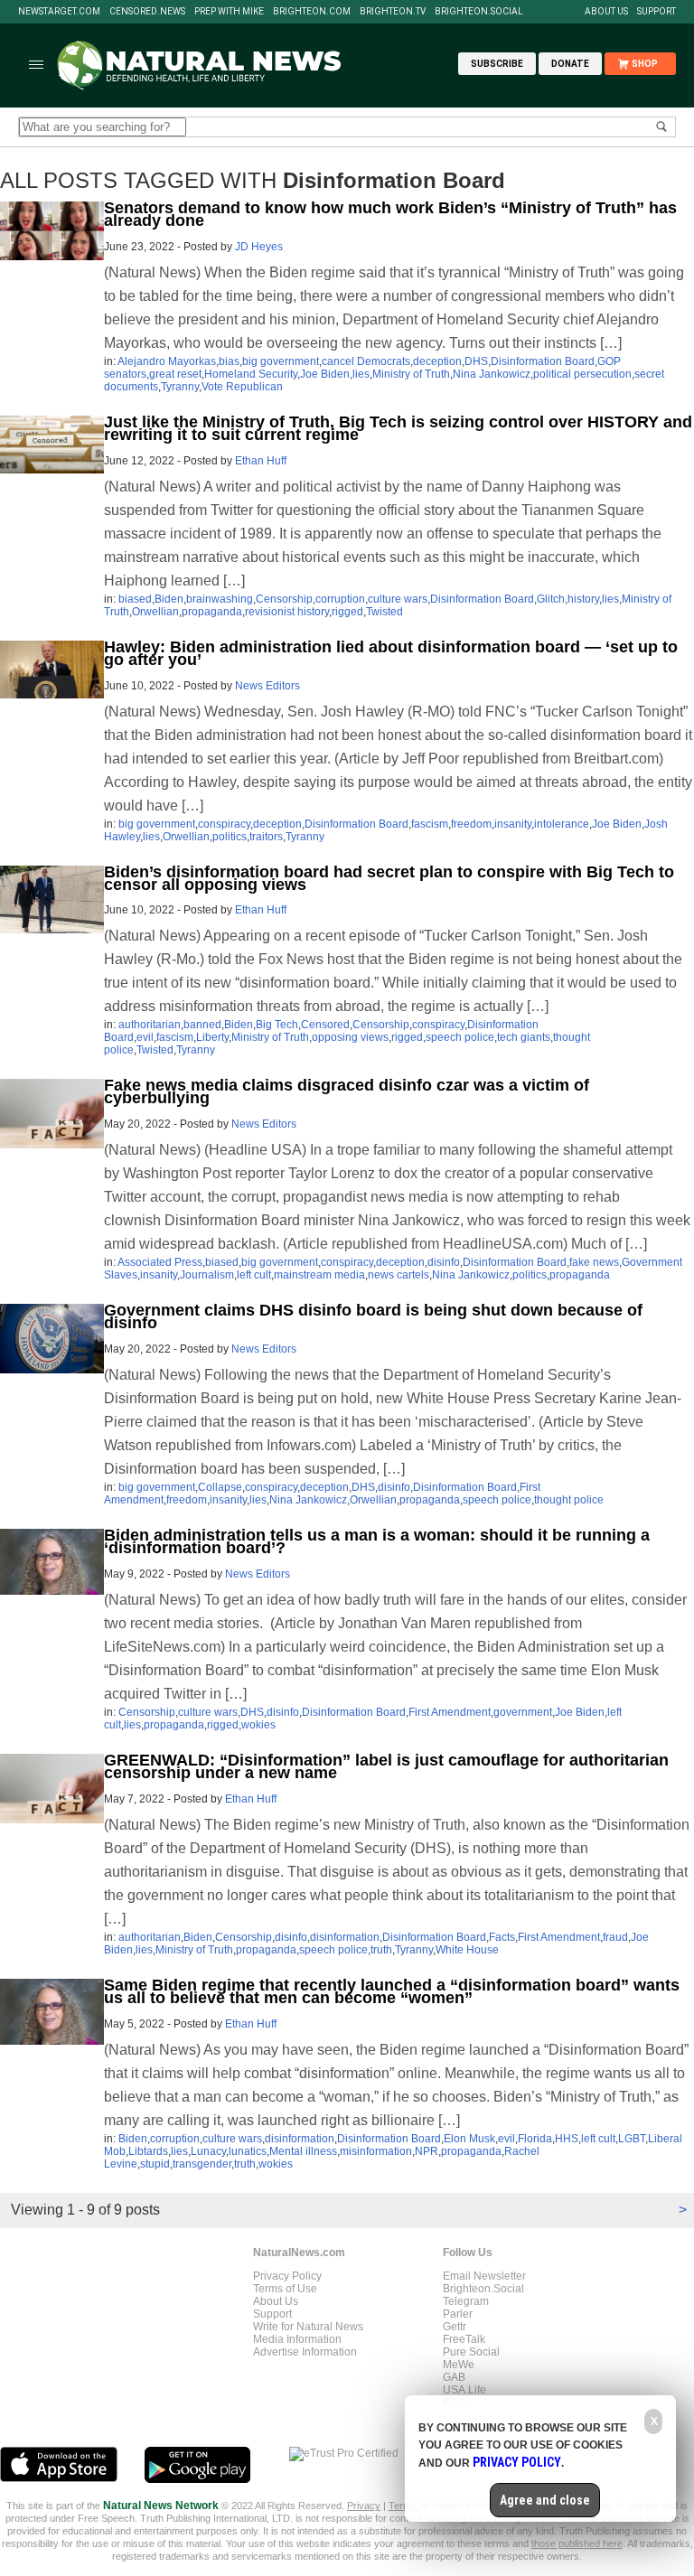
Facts (502, 1937)
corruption (340, 599)
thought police (569, 1500)
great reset (175, 374)
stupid (155, 2164)
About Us (606, 12)
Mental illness (303, 2151)
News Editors (267, 686)
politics (230, 837)
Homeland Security (251, 374)
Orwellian (155, 612)
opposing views (350, 1037)
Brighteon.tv (393, 12)
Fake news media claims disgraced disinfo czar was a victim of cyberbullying (347, 1091)
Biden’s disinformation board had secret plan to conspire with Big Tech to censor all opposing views (389, 878)
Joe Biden (325, 374)
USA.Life (464, 2390)
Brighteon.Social (479, 12)
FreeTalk (464, 2339)
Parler (458, 2314)
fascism (430, 824)
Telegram (466, 2301)
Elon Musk (469, 2139)
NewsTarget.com (59, 12)
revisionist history (287, 612)
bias (229, 361)
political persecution (582, 374)
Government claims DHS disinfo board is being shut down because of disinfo (373, 1316)
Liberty (212, 1037)
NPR (427, 2151)
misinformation (376, 2151)
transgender (202, 2164)
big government (281, 361)
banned (202, 1025)
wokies (258, 1725)
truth (381, 1950)
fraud (615, 1937)
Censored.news (147, 12)
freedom (471, 824)
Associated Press (160, 1262)
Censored (325, 1025)
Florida (535, 2139)
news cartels (399, 1275)
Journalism (207, 1275)
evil (145, 1037)
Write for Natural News (308, 2327)
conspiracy (224, 824)
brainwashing (220, 599)
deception (437, 361)
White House (467, 1950)
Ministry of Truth (411, 374)
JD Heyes (259, 247)
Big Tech (277, 1025)
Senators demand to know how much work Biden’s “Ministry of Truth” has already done (390, 214)
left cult (254, 1275)
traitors (266, 837)
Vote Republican (242, 387)
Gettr (455, 2327)
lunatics (248, 2151)
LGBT (632, 2139)
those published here (577, 2543)
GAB (454, 2377)
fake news (594, 1262)
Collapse (220, 1487)
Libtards (148, 2151)
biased (135, 599)
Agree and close (545, 2500)
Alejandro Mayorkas (167, 361)
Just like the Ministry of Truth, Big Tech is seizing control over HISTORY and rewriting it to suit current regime (398, 428)
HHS (567, 2139)
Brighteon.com (312, 12)
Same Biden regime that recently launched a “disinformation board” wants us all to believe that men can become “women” (392, 1991)
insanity (513, 824)
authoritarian (150, 1025)
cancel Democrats (366, 361)
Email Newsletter (484, 2276)
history (583, 599)
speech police (460, 1037)
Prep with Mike (229, 12)
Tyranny (180, 387)
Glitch (551, 599)
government (523, 1712)
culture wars (398, 599)
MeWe (459, 2365)
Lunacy (208, 2151)
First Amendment (450, 1712)
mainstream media (319, 1275)
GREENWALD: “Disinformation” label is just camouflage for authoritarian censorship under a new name (386, 1766)
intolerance (562, 824)
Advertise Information (305, 2352)
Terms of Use (285, 2289)
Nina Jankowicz (492, 374)
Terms (403, 2506)
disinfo (444, 1262)
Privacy (364, 2506)
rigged (347, 612)
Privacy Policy (287, 2276)
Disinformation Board (543, 361)
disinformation (345, 1937)
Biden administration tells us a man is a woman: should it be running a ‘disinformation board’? (377, 1541)
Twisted (385, 612)
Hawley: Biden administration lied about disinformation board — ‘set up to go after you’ (391, 653)
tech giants (524, 1037)
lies (361, 374)
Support (656, 12)
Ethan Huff (261, 461)
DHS (476, 361)
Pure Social (471, 2352)
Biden (169, 599)
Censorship (284, 599)
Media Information (297, 2339)
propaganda (212, 612)
